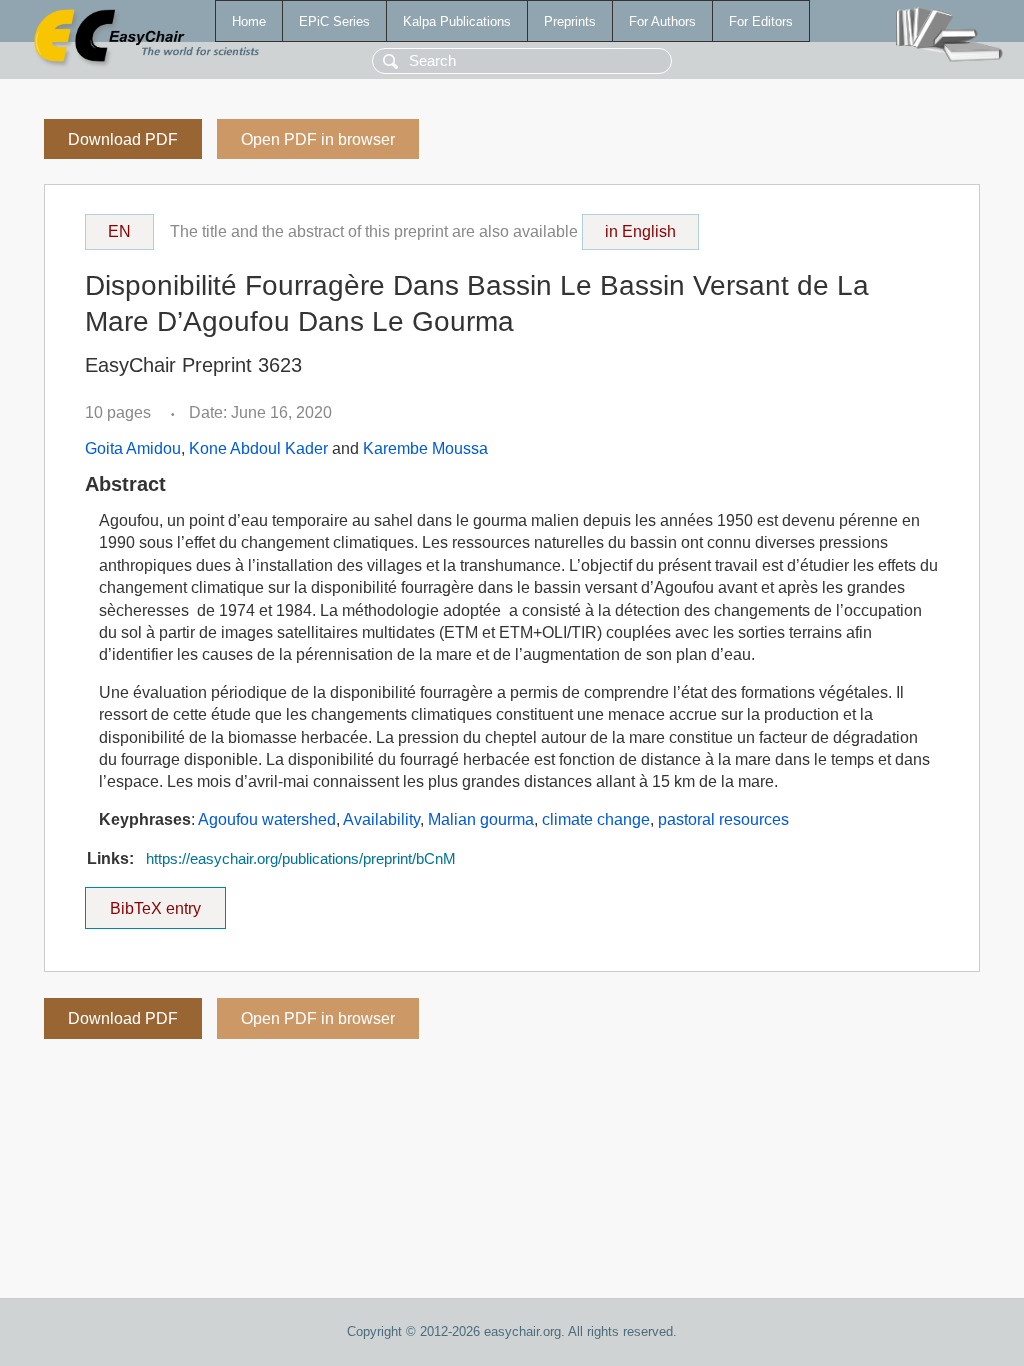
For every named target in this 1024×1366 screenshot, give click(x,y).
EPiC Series (334, 21)
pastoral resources (723, 819)
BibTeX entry (168, 902)
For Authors (662, 21)
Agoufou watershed (267, 819)
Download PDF (123, 139)
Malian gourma (481, 819)
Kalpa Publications (457, 21)
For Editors (761, 21)
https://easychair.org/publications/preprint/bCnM (301, 859)
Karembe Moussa (425, 448)
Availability (381, 819)
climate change (596, 819)
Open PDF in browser (318, 139)
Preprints (570, 21)
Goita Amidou (133, 448)
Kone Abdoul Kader (258, 448)
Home (249, 21)
